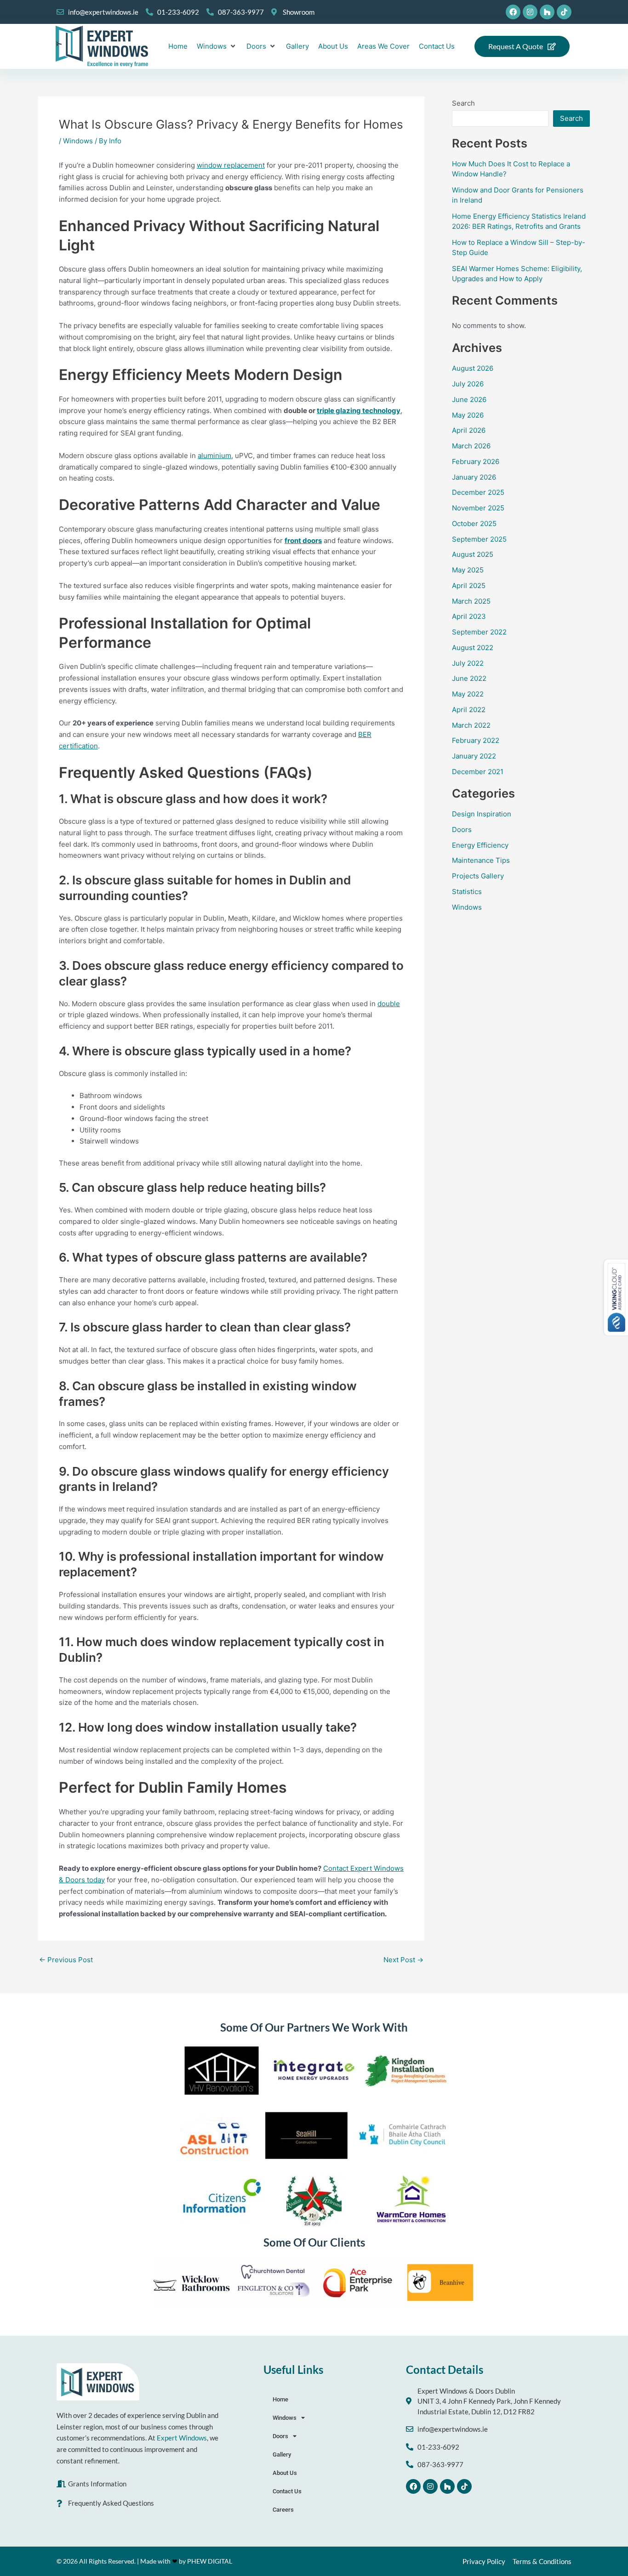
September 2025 (479, 539)
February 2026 (476, 461)
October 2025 (474, 524)
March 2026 (471, 446)
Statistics (467, 892)
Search (463, 103)
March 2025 (471, 601)
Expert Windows (182, 2438)
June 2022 (469, 678)
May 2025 (468, 570)
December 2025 (478, 492)
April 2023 (469, 616)
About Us (285, 2473)
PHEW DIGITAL (210, 2561)
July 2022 (468, 663)
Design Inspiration (482, 814)
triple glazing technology (359, 410)
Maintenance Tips (481, 860)
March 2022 (471, 725)
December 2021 (478, 772)
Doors (462, 829)
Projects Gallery (478, 876)
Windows (78, 141)
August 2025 (473, 554)
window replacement (231, 165)
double (389, 1004)
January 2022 (474, 756)
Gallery (282, 2454)
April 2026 (469, 430)
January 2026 (474, 477)
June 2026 (469, 399)
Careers (283, 2510)
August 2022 (473, 648)
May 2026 (468, 415)
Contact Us (287, 2491)
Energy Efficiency (480, 845)
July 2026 (468, 384)
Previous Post (66, 1960)
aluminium (214, 456)
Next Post (403, 1960)
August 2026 (473, 368)
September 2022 (479, 632)
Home (280, 2399)
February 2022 (476, 740)
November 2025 (478, 508)
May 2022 (468, 694)
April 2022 (469, 710)
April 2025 (469, 586)
